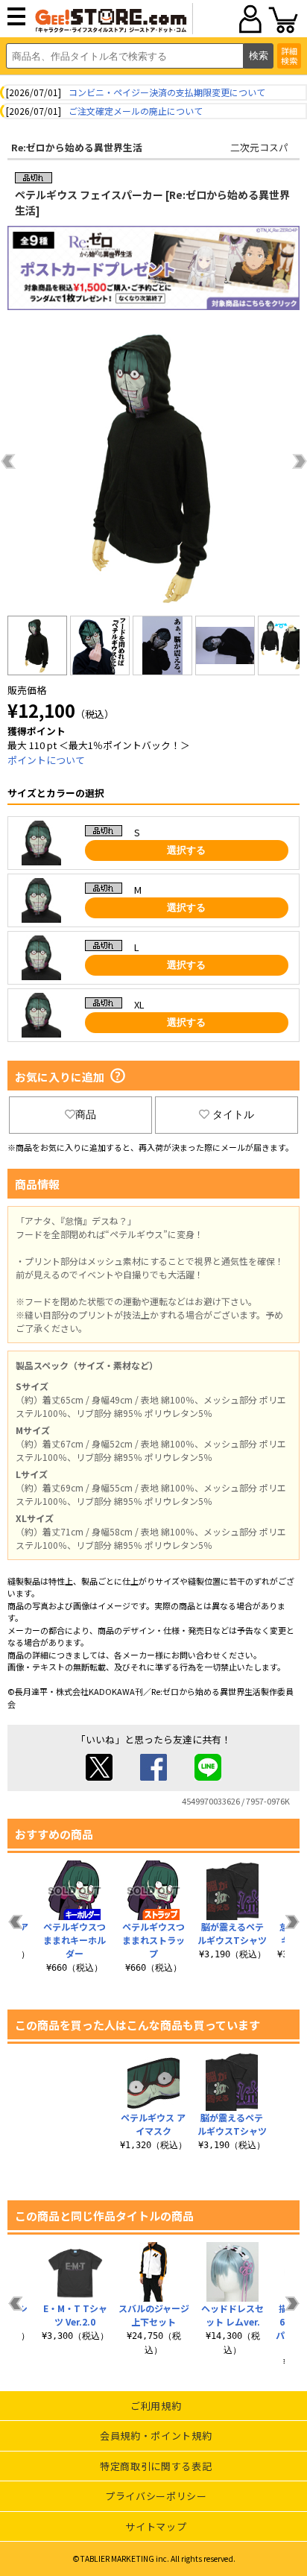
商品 (86, 1114)
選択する (186, 850)
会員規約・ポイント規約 (156, 2435)
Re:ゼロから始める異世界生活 (77, 147)
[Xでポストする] (99, 1777)
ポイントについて (46, 760)
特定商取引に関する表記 (156, 2466)
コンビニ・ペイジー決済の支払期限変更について (167, 92)
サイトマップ (156, 2526)
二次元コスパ (259, 147)
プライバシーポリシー (156, 2496)
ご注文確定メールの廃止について (136, 111)
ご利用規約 (156, 2406)
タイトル (233, 1114)
